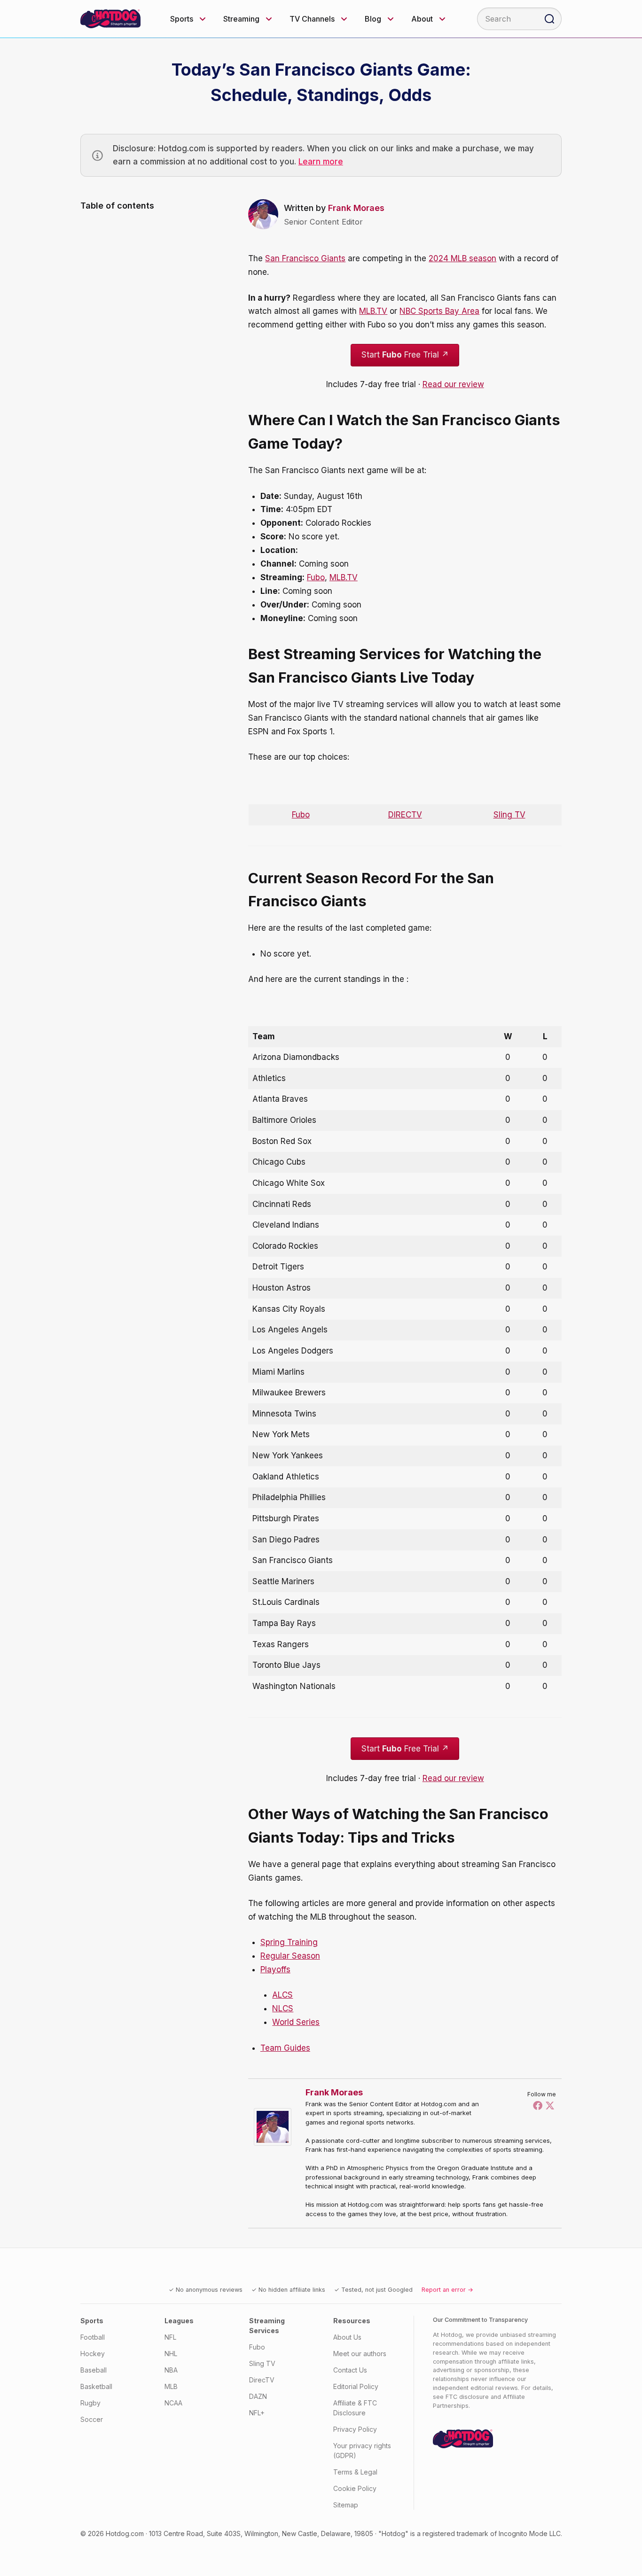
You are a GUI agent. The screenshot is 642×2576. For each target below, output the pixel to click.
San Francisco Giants (305, 258)
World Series (296, 2022)
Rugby (90, 2403)
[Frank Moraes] (275, 2127)
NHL (171, 2354)
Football (93, 2337)
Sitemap (346, 2505)
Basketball (96, 2386)
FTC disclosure (467, 2397)
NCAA (173, 2403)
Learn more (321, 162)
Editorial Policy (356, 2386)
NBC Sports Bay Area (439, 311)
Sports (182, 19)
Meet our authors (360, 2354)
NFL (170, 2337)
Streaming (241, 19)
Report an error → (447, 2290)
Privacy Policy (355, 2429)
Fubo (316, 577)
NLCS (283, 2008)
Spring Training (289, 1942)
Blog (373, 19)
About (422, 19)
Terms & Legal (355, 2472)
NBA (171, 2370)
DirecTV (262, 2380)
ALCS (282, 1995)
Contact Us (350, 2370)
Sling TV (509, 815)
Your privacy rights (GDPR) (362, 2451)
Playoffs (275, 1969)
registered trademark (455, 2533)
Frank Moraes (356, 208)
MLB (171, 2386)
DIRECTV (405, 815)
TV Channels (312, 19)
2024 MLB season (462, 258)
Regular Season (290, 1956)
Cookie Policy (355, 2488)
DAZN (258, 2396)
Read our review (453, 384)
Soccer (92, 2419)
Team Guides (285, 2048)
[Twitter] (550, 2105)
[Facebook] (538, 2105)
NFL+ (257, 2413)
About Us (347, 2337)
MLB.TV (373, 311)
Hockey (93, 2354)
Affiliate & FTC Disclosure (355, 2408)
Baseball (94, 2370)
